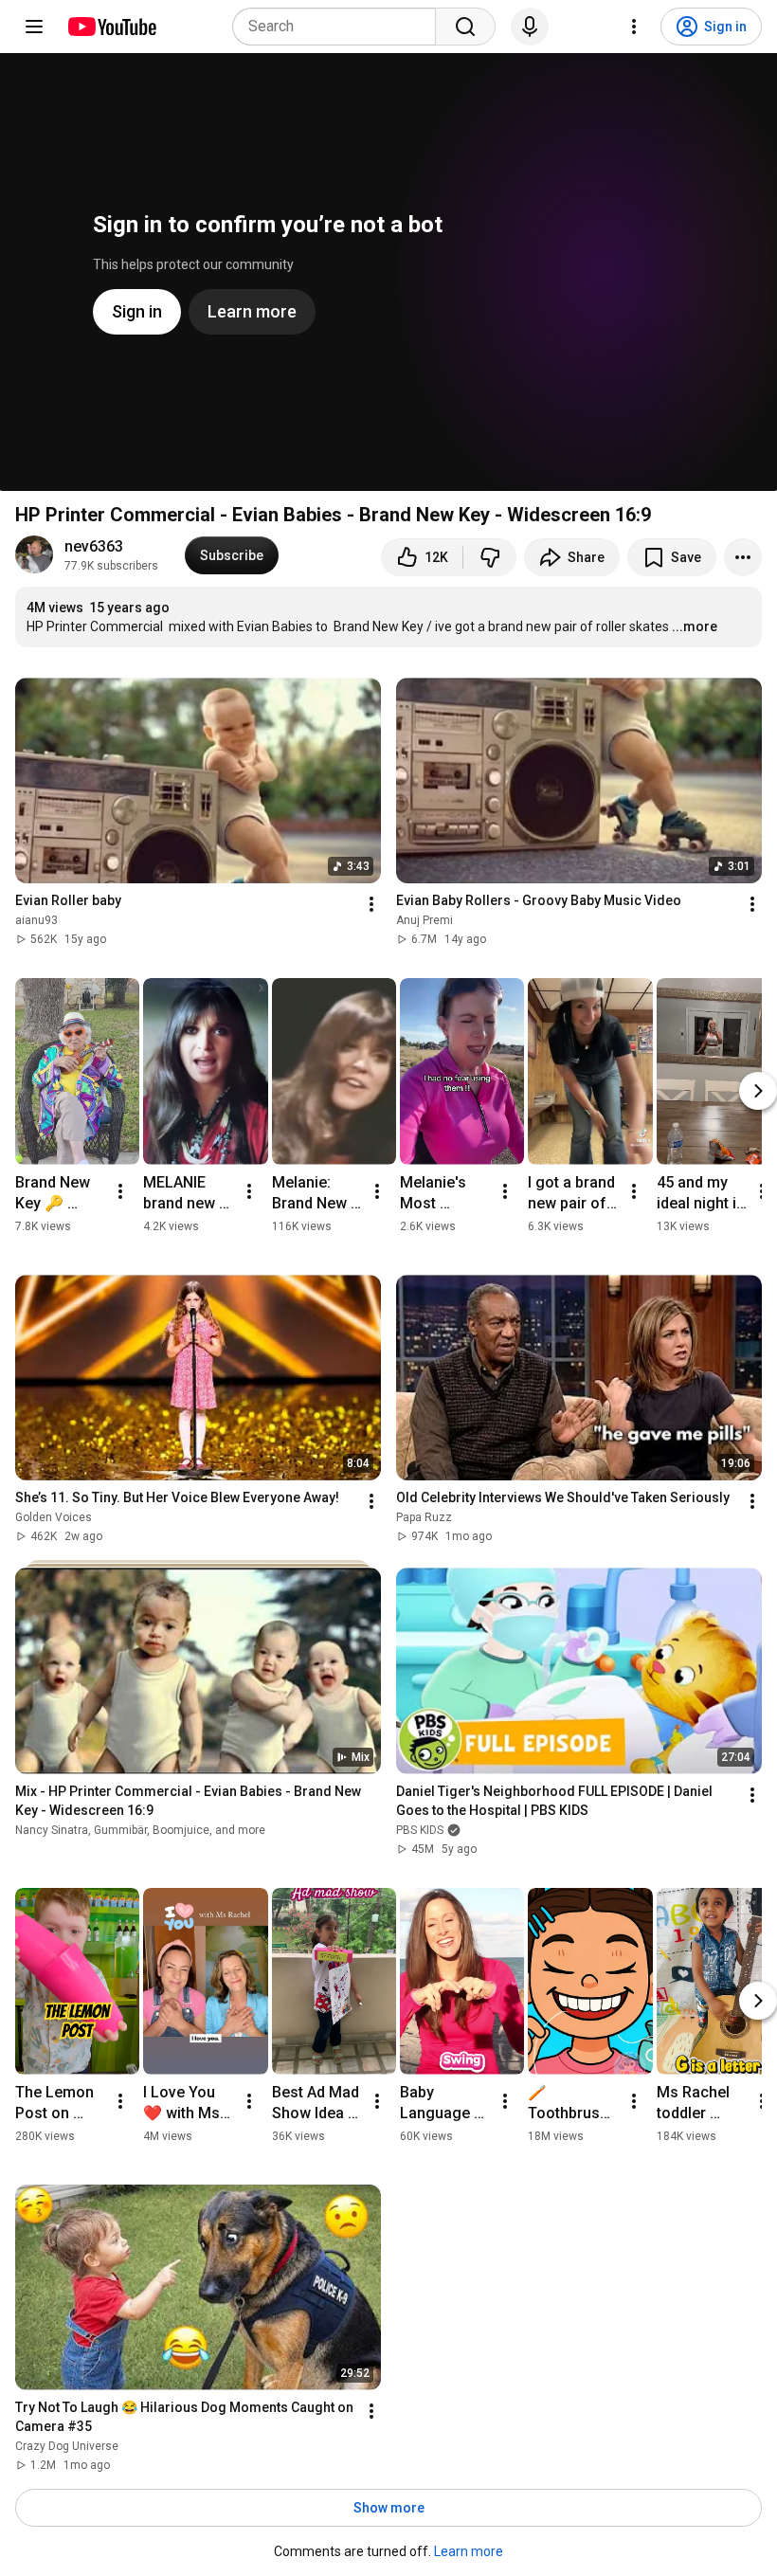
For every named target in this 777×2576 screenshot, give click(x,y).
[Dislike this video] (490, 557)
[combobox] (340, 27)
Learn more (469, 2551)
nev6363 (94, 546)
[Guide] (34, 27)
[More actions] (743, 557)
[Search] (465, 27)
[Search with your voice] (530, 27)
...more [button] (695, 626)
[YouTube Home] (111, 27)
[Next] (758, 1091)
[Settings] (634, 27)
